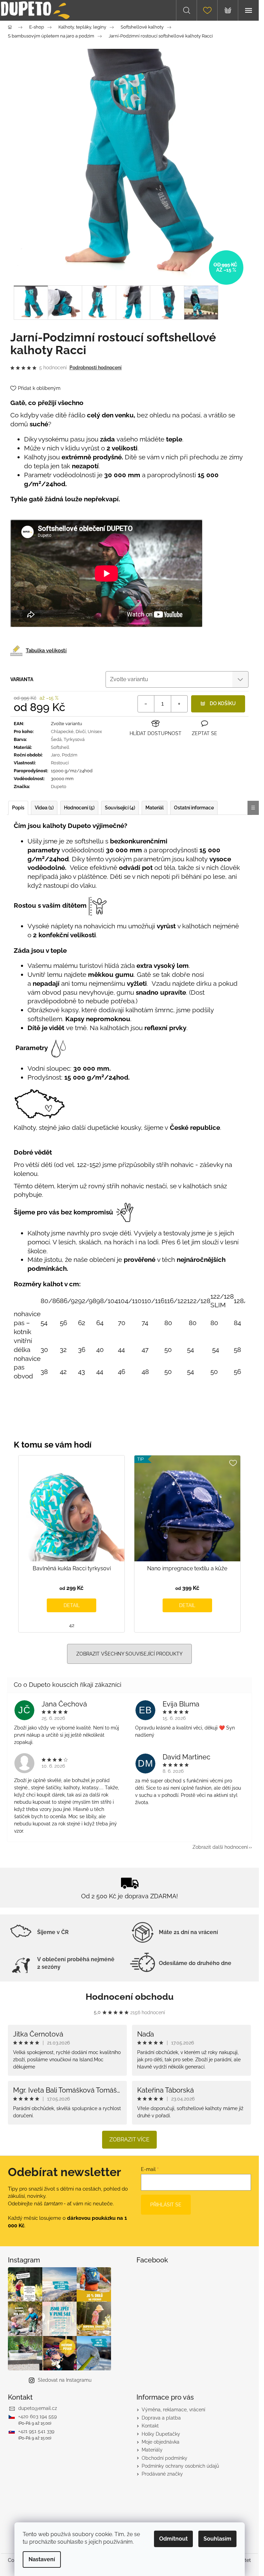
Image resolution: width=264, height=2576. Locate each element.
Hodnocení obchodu (130, 1997)
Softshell (60, 747)
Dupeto (59, 787)
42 (72, 1625)
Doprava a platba (161, 2418)
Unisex (95, 732)
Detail (72, 1605)
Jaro (55, 755)
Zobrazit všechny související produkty (129, 1654)
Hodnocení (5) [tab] (79, 808)
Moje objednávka (161, 2442)
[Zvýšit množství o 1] (179, 704)
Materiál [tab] (155, 808)
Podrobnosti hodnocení (96, 368)
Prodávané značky (162, 2474)
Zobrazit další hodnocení (220, 1847)
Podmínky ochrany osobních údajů (180, 2466)
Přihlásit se (166, 2205)
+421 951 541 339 (36, 2431)
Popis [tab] (18, 808)
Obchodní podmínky (164, 2458)
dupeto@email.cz (38, 2408)
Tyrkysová (74, 739)
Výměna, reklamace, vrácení (173, 2410)
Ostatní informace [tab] (194, 808)
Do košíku (223, 703)
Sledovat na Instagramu (65, 2380)
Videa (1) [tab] (44, 808)
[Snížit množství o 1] (146, 704)
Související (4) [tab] (120, 808)
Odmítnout (173, 2539)
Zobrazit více (129, 2140)
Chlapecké (62, 732)
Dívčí (81, 732)
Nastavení (42, 2559)
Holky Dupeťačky (161, 2434)
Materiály (152, 2450)
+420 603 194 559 (37, 2416)
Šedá (56, 739)
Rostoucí (60, 763)
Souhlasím (217, 2539)
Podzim (70, 755)
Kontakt (150, 2426)
